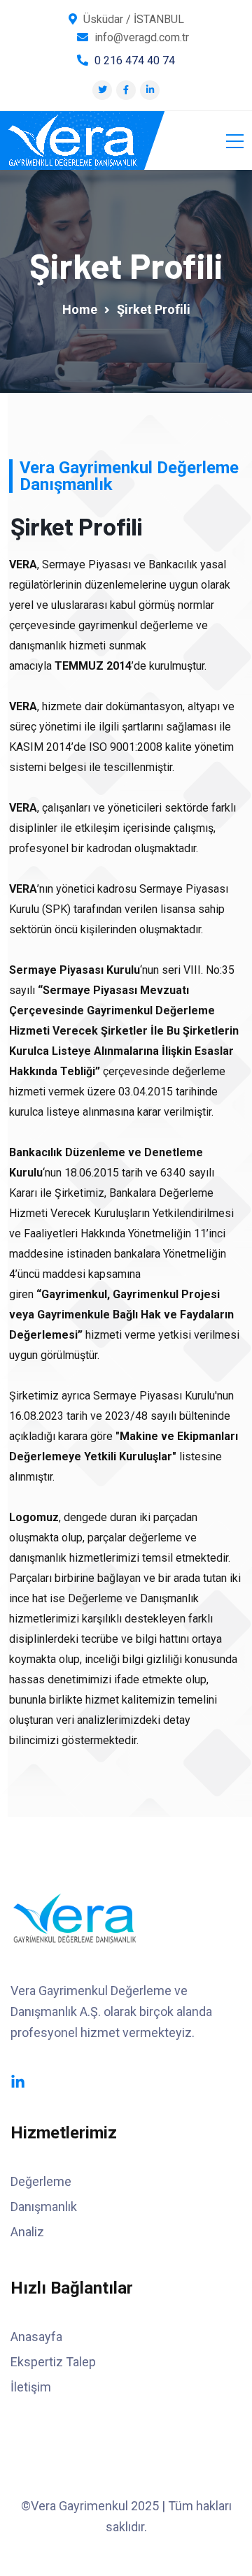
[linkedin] (150, 90)
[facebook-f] (126, 90)
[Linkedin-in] (18, 2082)
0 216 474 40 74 (135, 60)
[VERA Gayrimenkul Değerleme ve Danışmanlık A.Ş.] (72, 141)
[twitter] (103, 90)
